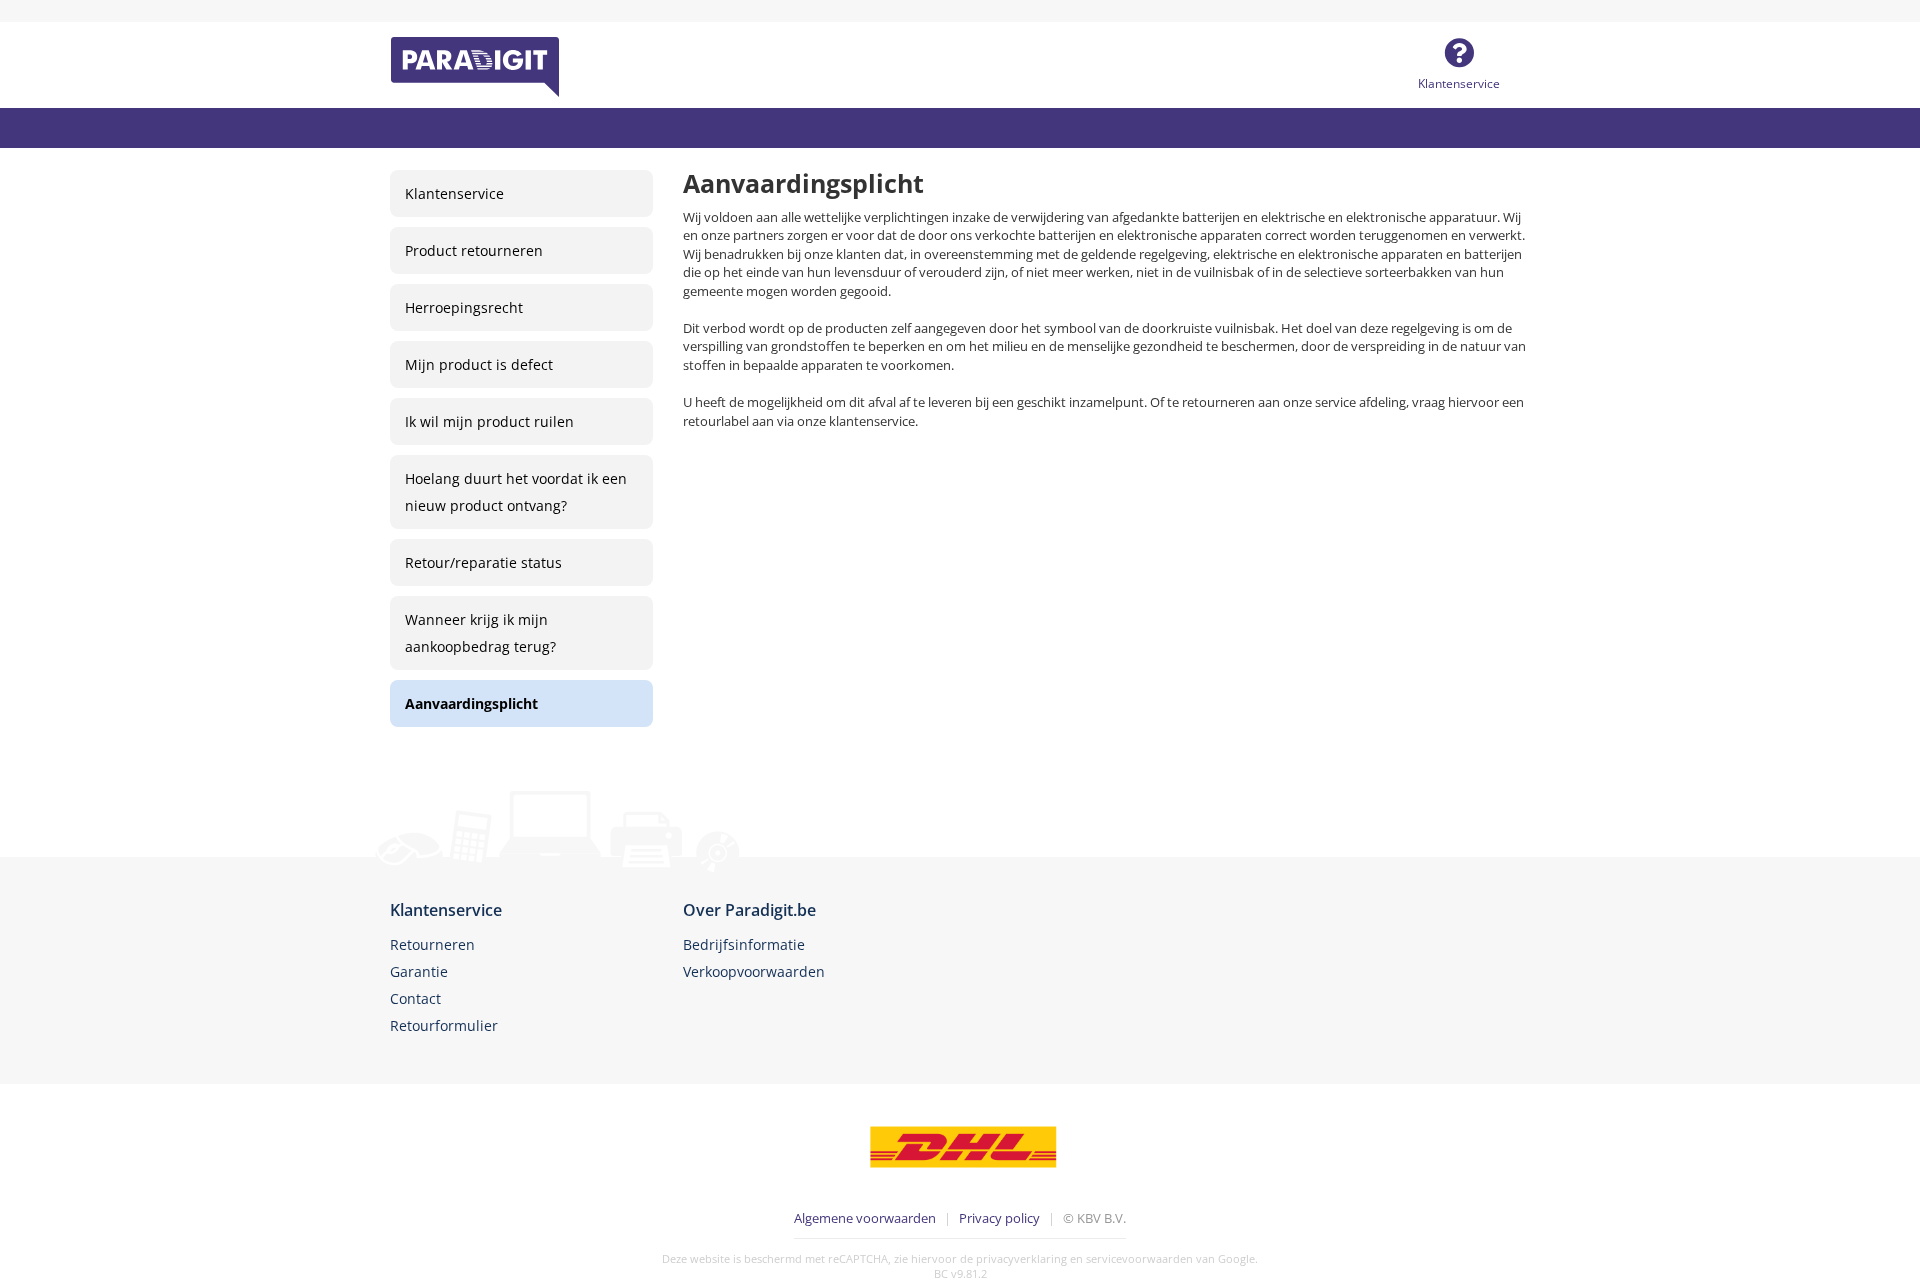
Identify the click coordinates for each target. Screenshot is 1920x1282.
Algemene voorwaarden (865, 1218)
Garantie (419, 971)
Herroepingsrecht (464, 307)
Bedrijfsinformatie (744, 944)
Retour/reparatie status (483, 562)
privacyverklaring (1021, 1258)
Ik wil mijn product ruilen (489, 421)
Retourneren (432, 944)
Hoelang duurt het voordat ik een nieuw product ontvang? (516, 492)
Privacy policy (999, 1218)
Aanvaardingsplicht (471, 703)
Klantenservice (1459, 83)
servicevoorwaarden (1139, 1258)
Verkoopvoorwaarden (754, 971)
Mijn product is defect (479, 364)
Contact (415, 998)
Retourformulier (444, 1025)
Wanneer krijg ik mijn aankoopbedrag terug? (480, 633)
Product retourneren (474, 250)
